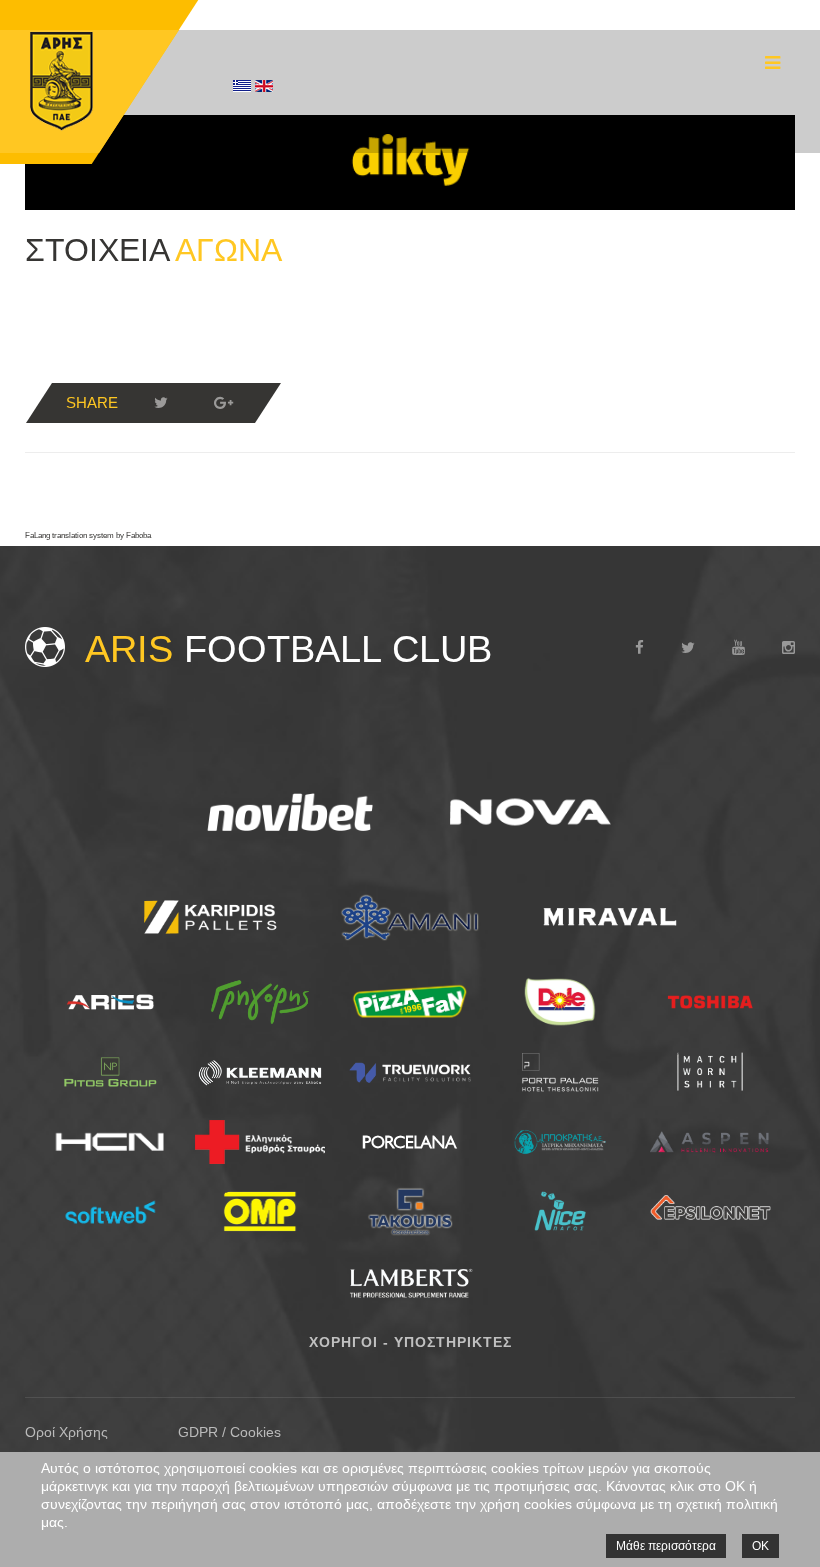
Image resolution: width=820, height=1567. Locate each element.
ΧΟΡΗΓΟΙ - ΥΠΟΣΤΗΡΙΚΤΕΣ (410, 1342)
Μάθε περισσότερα (666, 1546)
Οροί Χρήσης (66, 1432)
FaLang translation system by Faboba (88, 535)
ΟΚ (760, 1546)
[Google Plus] (223, 403)
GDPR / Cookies (229, 1432)
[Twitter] (161, 403)
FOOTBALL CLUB (288, 649)
